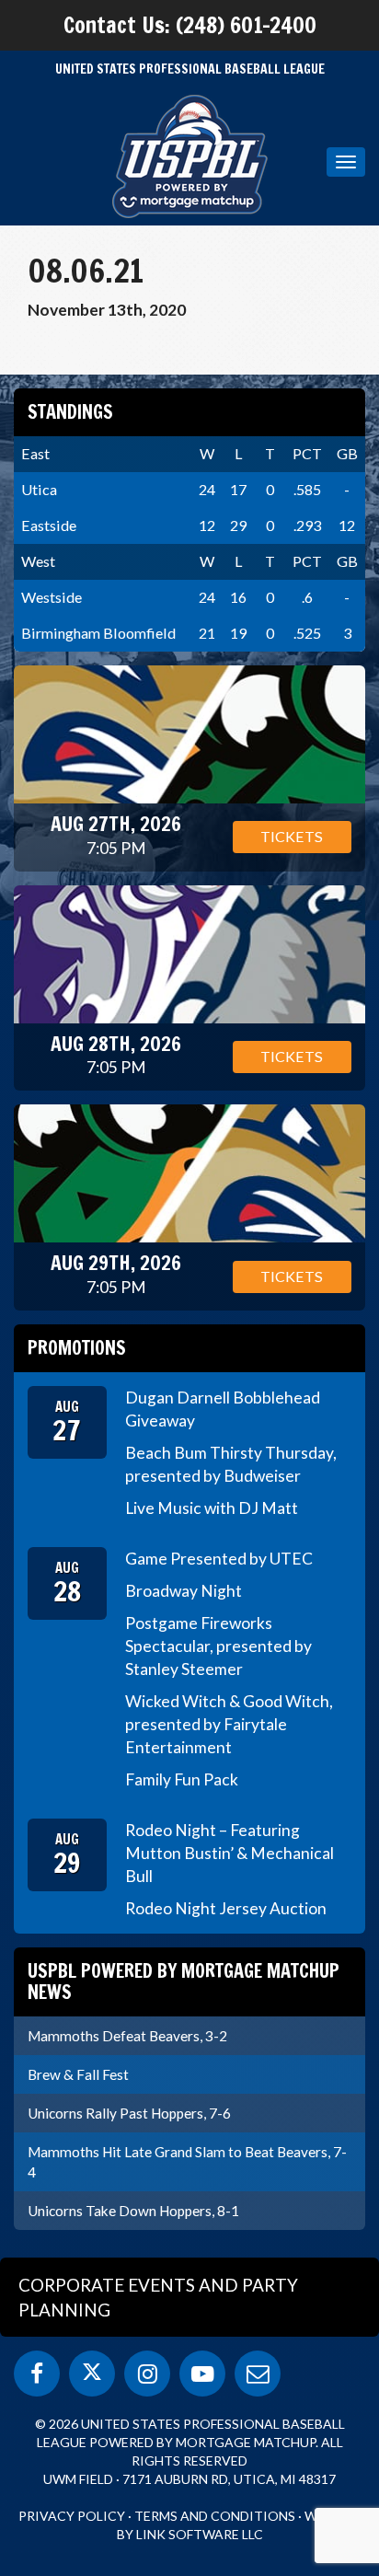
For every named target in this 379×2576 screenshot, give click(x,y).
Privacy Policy (72, 2516)
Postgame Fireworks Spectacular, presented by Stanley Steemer (218, 1646)
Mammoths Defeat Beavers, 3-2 (127, 2036)
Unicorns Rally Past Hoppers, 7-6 (129, 2113)
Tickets (292, 836)
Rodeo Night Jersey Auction (226, 1908)
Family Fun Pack (182, 1779)
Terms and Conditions (215, 2516)
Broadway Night (184, 1591)
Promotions (77, 1348)
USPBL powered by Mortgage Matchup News (184, 1981)
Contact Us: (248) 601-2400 (190, 25)
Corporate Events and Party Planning (158, 2297)
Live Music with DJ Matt (212, 1508)
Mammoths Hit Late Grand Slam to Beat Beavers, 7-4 (187, 2162)
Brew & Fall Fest (78, 2074)
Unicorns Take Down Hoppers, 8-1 (133, 2211)
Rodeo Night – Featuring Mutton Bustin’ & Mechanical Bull (230, 1853)
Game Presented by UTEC (219, 1559)
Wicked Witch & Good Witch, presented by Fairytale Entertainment (229, 1724)
